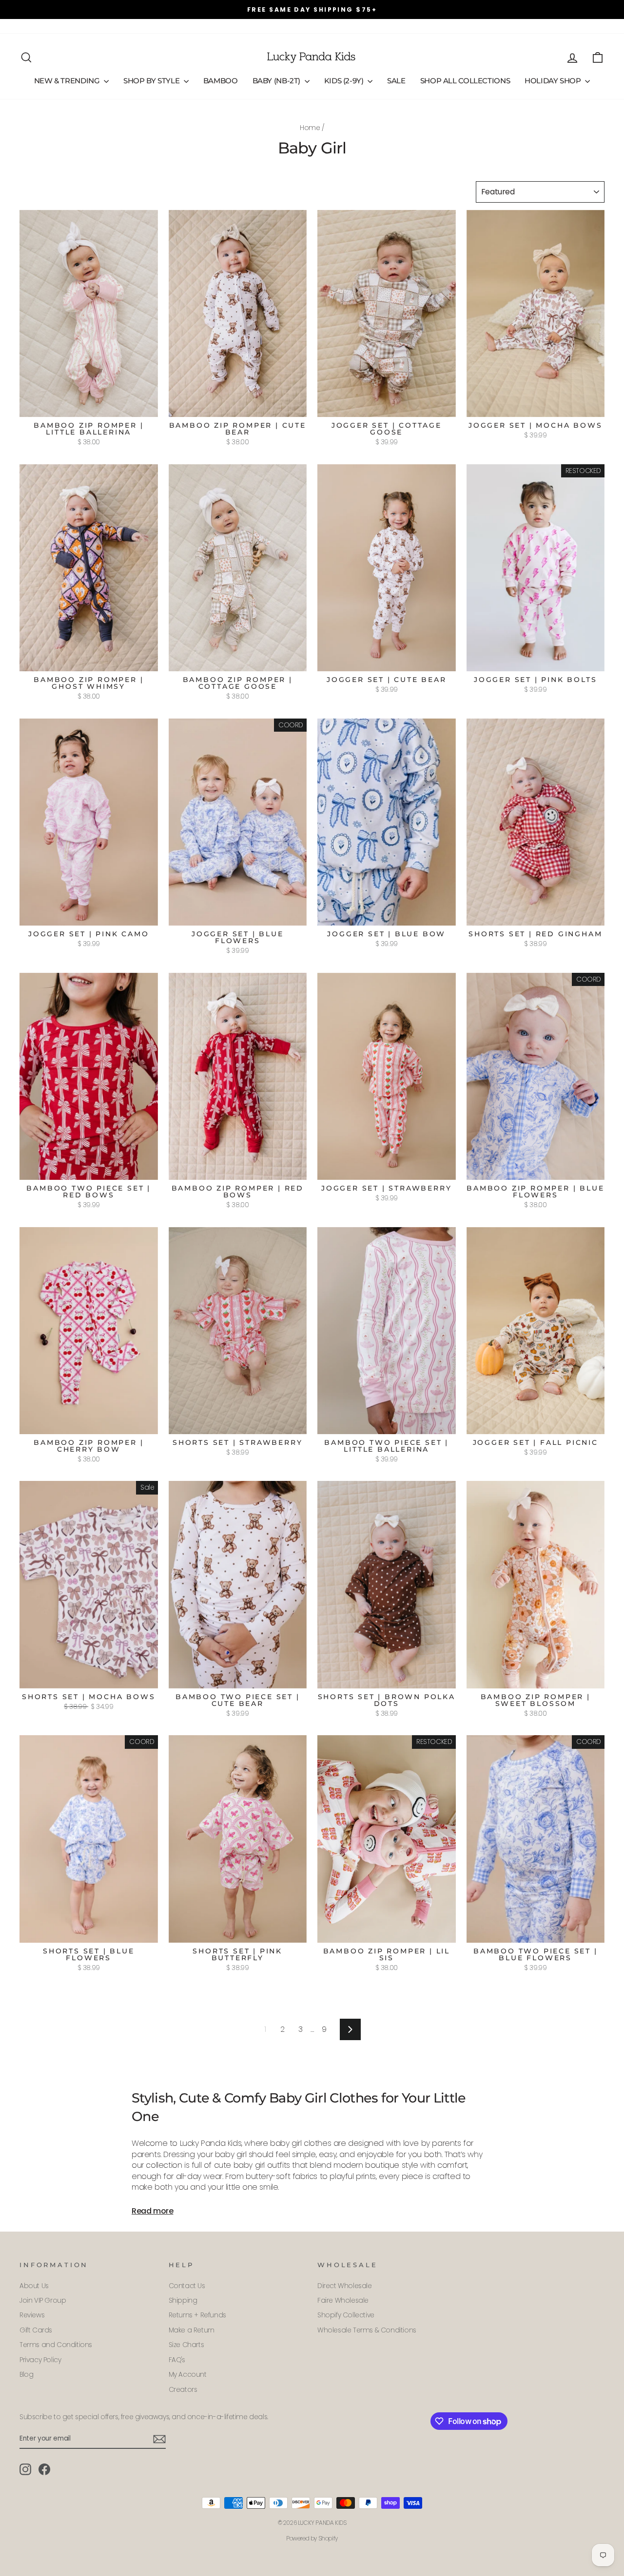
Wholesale (139, 26)
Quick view (88, 406)
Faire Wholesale (343, 2301)
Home (310, 128)
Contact (72, 26)
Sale (396, 81)
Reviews (178, 26)
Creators (183, 2390)
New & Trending (68, 81)
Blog (26, 2375)
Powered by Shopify (312, 2538)
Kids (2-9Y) (345, 81)
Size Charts (186, 2345)
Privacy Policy (40, 2360)
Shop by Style (152, 81)
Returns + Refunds (197, 2315)
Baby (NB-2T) (277, 81)
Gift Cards (217, 26)
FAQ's (104, 26)
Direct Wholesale (345, 2286)
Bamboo (221, 81)
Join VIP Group (43, 2301)
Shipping (183, 2301)
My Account (188, 2375)
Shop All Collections (465, 81)
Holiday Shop (554, 81)
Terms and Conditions (56, 2345)
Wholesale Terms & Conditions (367, 2330)
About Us (34, 26)
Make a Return (192, 2330)
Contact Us (187, 2286)
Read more (152, 2211)
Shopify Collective (346, 2315)
